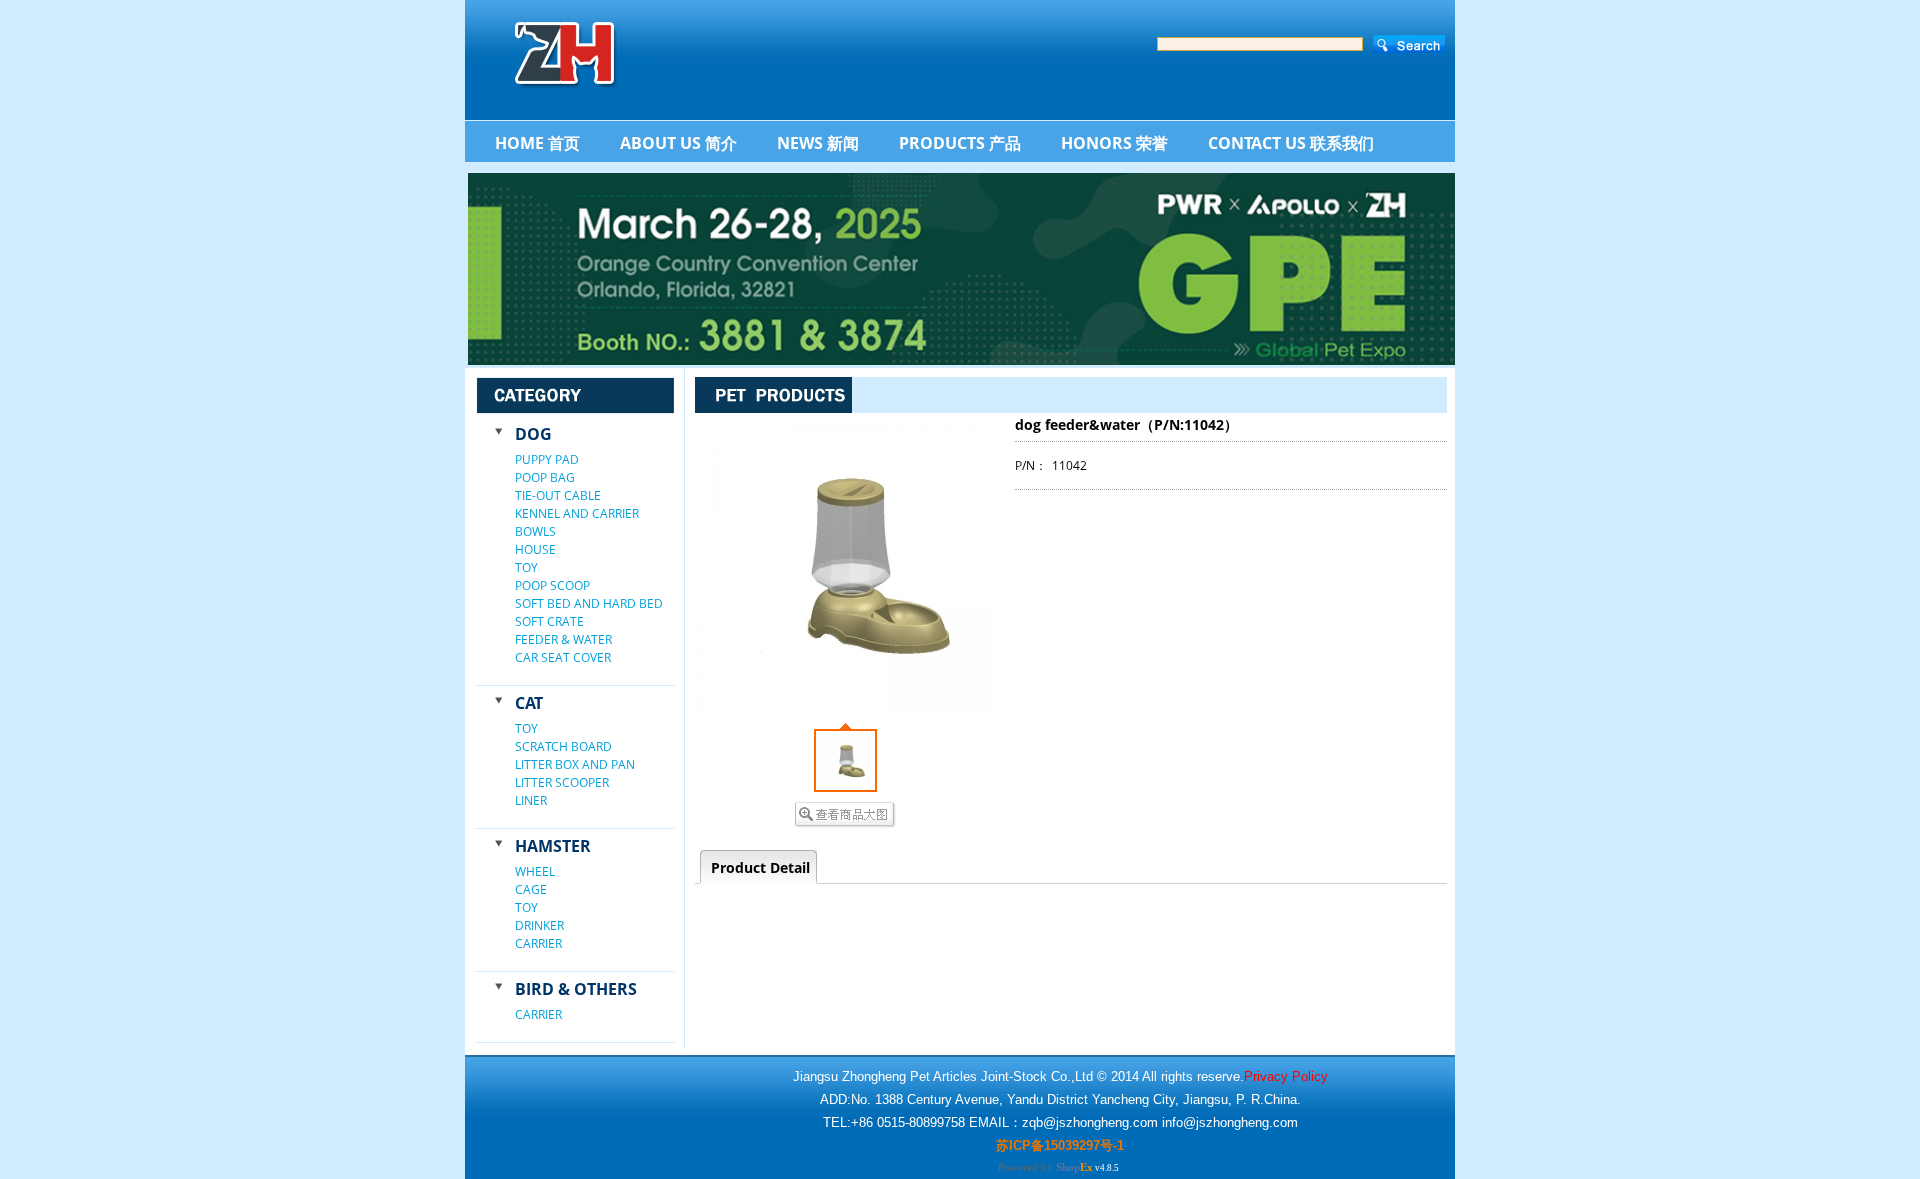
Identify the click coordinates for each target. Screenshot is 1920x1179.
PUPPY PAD (547, 459)
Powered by (1045, 1167)
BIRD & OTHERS (576, 989)
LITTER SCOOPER (562, 782)
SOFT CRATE (549, 621)
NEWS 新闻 (818, 143)
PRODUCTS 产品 (960, 143)
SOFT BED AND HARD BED (589, 603)
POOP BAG (545, 477)
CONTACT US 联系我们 (1291, 143)
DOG (533, 434)
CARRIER (538, 943)
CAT (529, 703)
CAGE (531, 889)
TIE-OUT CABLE (558, 495)
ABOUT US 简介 (678, 143)
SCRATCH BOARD (563, 746)
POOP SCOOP (552, 585)
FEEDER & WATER (563, 639)
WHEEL (535, 871)
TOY (526, 567)
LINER (531, 800)
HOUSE (535, 549)
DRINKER (539, 925)
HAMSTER (553, 846)
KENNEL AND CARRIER (577, 513)
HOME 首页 (537, 143)
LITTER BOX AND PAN (575, 764)
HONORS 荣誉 (1114, 143)
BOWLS (535, 531)
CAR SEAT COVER (563, 657)
